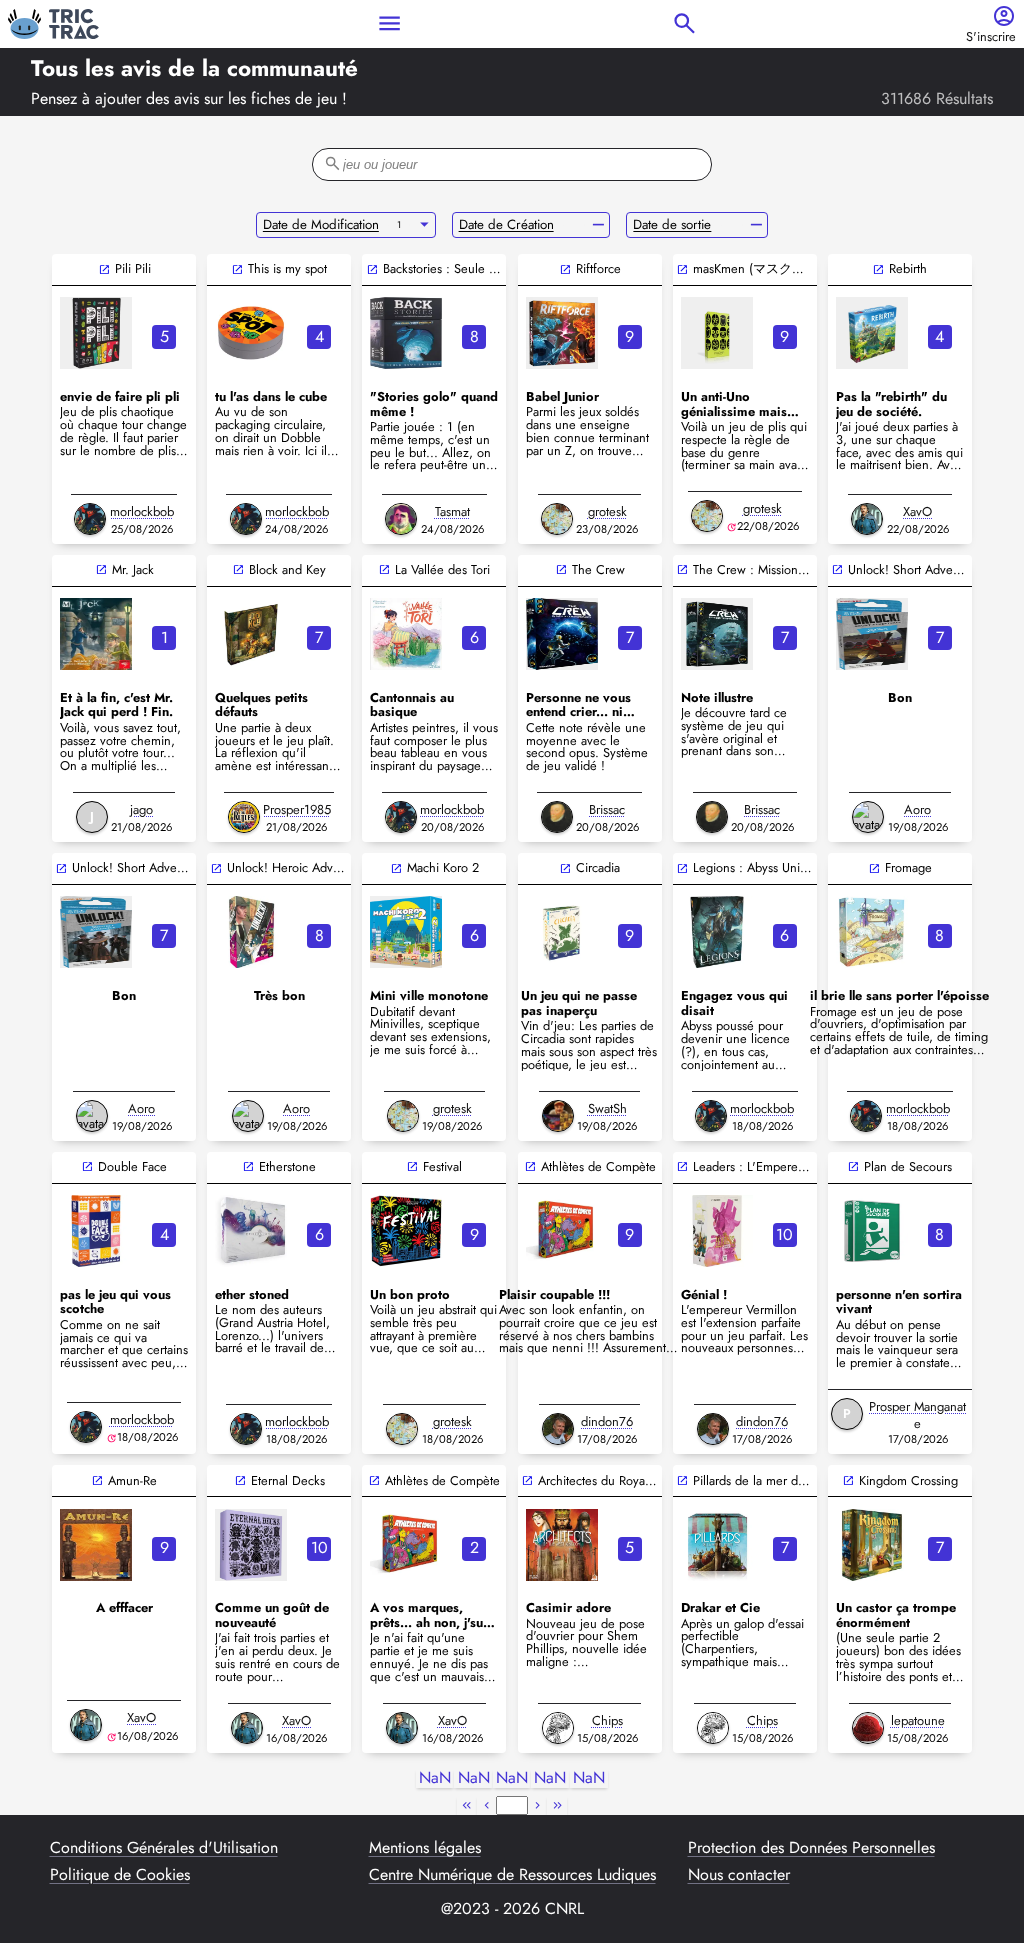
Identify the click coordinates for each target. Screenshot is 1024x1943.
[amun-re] (96, 1545)
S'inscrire (991, 37)
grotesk (607, 511)
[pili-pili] (96, 333)
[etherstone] (251, 1231)
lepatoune (918, 1720)
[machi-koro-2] (406, 932)
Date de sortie (672, 224)
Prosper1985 (297, 809)
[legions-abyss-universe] (717, 932)
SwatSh (607, 1108)
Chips (607, 1720)
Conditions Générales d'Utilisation (164, 1848)
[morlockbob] (90, 519)
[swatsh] (558, 1116)
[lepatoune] (868, 1728)
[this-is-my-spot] (251, 333)
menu (389, 23)
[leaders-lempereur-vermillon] (717, 1231)
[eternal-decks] (251, 1545)
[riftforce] (562, 333)
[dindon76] (558, 1429)
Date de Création (506, 224)
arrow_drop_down (424, 225)
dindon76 (607, 1421)
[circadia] (562, 932)
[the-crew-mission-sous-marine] (717, 634)
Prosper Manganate (917, 1415)
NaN (435, 1778)
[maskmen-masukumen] (717, 333)
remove (598, 225)
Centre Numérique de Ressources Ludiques (512, 1875)
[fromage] (872, 932)
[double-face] (96, 1231)
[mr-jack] (96, 634)
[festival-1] (406, 1231)
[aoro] (868, 817)
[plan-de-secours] (872, 1231)
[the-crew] (562, 634)
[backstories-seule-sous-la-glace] (406, 333)
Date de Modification (321, 224)
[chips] (558, 1728)
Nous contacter (739, 1875)
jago (141, 809)
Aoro (917, 809)
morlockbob (142, 511)
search (684, 23)
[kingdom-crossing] (872, 1545)
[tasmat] (401, 519)
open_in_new (104, 269)
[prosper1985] (244, 817)
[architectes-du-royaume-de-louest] (562, 1545)
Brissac (607, 809)
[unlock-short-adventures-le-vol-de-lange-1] (96, 932)
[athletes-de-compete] (562, 1231)
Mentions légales (425, 1848)
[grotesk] (557, 519)
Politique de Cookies (120, 1875)
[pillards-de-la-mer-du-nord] (717, 1545)
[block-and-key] (251, 634)
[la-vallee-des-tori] (406, 634)
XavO (917, 511)
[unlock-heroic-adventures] (251, 932)
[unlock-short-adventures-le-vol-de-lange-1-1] (872, 634)
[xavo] (867, 519)
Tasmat (452, 511)
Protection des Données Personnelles (811, 1848)
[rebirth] (872, 333)
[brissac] (557, 817)
